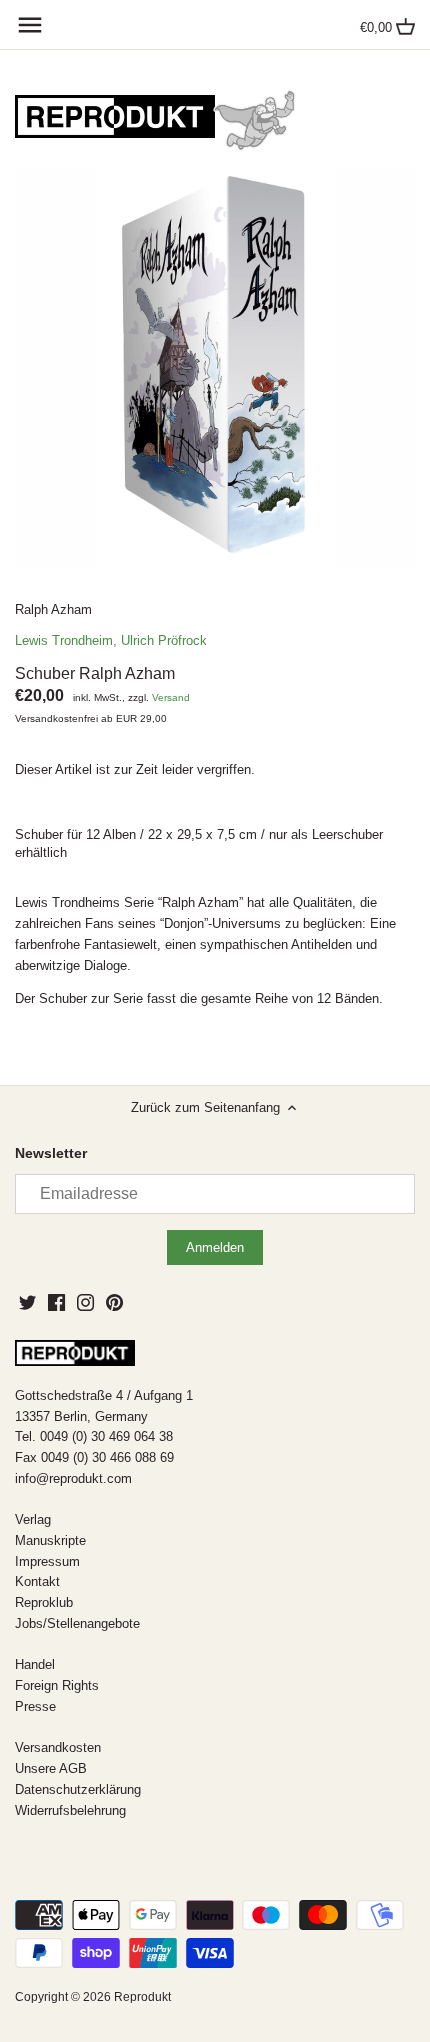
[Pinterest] (114, 1302)
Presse (35, 1706)
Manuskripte (50, 1540)
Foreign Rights (57, 1685)
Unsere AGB (51, 1768)
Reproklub (44, 1602)
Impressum (47, 1561)
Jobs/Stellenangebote (77, 1623)
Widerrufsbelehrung (70, 1810)
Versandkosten (58, 1747)
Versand (171, 697)
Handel (35, 1664)
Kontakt (37, 1581)
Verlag (33, 1519)
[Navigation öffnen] (30, 25)
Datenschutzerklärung (78, 1789)
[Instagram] (85, 1302)
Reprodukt (142, 1996)
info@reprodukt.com (73, 1478)
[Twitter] (27, 1302)
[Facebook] (56, 1302)
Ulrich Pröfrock (164, 640)
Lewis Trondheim (64, 640)
